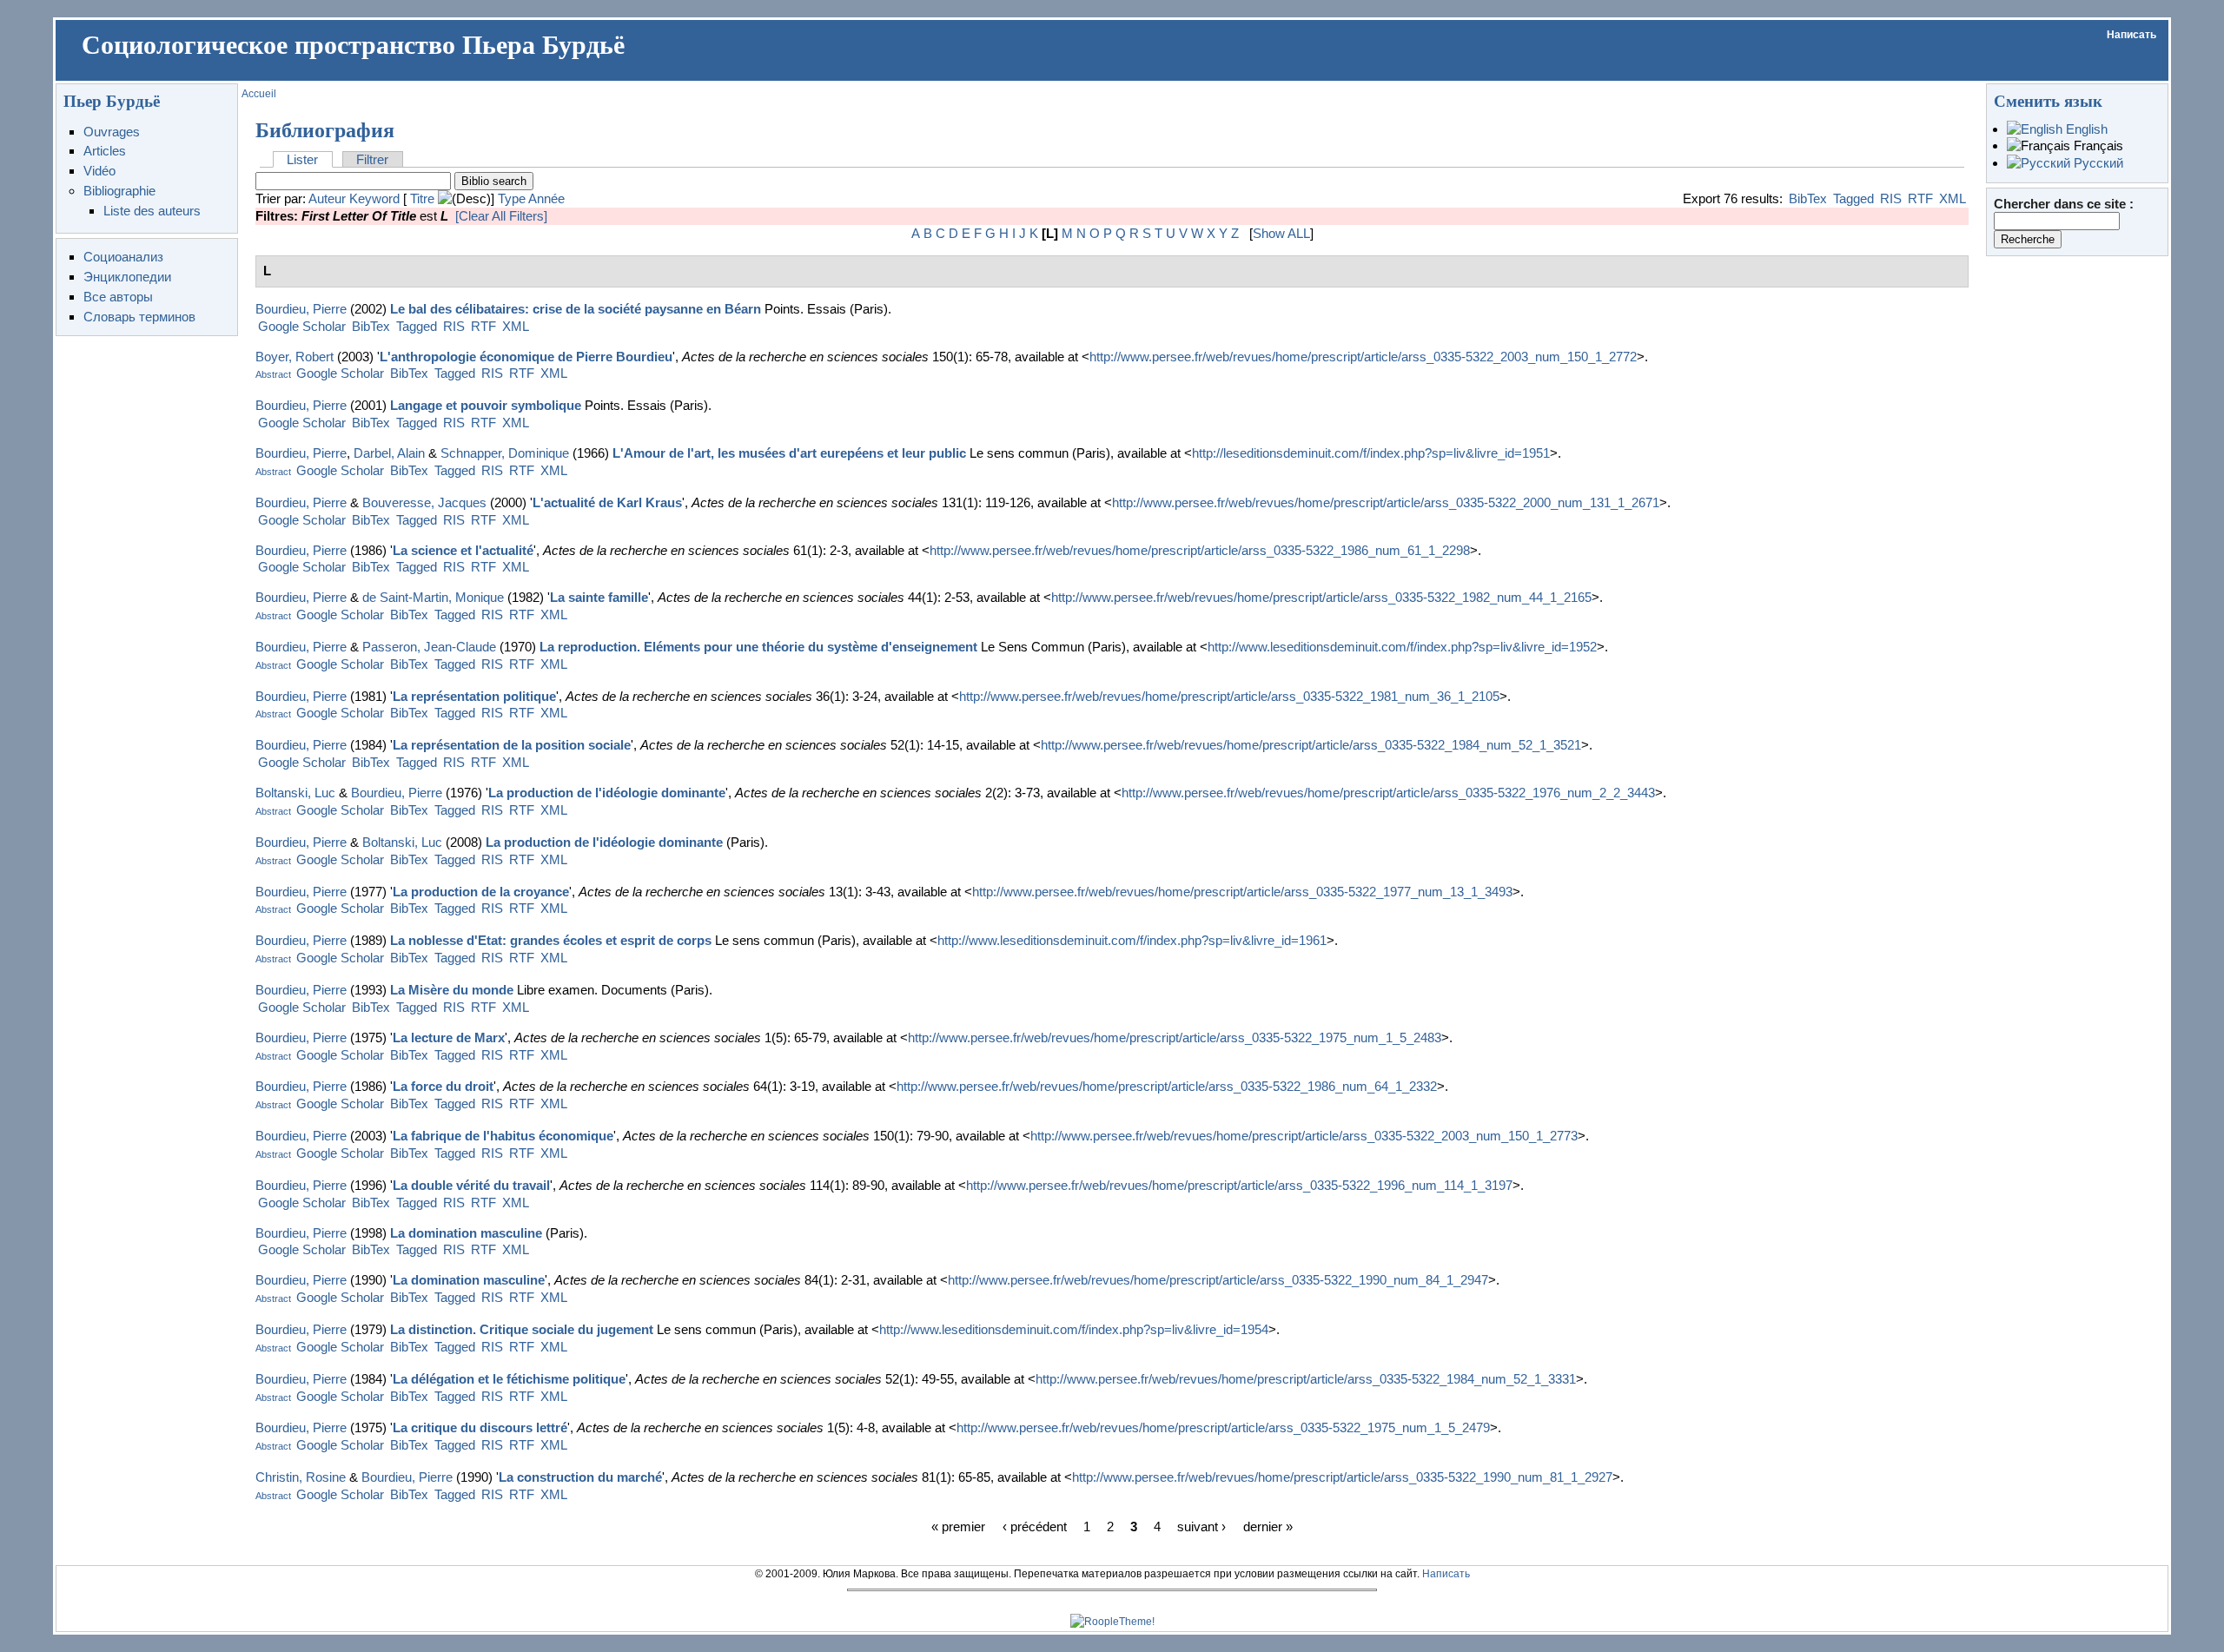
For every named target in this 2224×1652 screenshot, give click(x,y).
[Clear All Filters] (501, 216)
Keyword (374, 198)
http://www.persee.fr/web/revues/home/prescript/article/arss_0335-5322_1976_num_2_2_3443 (1388, 793)
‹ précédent (1035, 1526)
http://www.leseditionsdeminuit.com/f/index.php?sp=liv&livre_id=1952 (1402, 647)
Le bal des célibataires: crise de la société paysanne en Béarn (576, 309)
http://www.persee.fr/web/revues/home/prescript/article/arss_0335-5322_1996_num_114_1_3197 (1239, 1185)
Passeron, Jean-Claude (429, 647)
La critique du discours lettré (480, 1427)
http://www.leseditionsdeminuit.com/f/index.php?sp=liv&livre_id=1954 (1074, 1329)
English (2085, 129)
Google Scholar (302, 326)
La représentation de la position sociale (512, 745)
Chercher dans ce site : (2064, 204)
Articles (105, 151)
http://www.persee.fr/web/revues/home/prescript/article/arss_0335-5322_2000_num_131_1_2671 (1386, 502)
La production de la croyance (481, 892)
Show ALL (1281, 233)
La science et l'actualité (463, 550)
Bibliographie (119, 191)
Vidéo (99, 171)
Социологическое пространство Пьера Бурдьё (353, 45)
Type (512, 198)
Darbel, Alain (389, 453)
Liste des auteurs (152, 211)
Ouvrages (112, 132)
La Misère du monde (452, 990)
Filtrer (372, 159)
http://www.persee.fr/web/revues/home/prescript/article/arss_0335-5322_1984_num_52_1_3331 (1306, 1379)
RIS (1891, 198)
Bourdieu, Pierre (301, 309)
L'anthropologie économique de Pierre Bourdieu (526, 357)
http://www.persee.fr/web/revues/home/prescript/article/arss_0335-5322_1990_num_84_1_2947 (1218, 1280)
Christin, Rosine (301, 1477)
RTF (1920, 198)
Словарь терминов (139, 317)
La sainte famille (599, 597)
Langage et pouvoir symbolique (486, 405)
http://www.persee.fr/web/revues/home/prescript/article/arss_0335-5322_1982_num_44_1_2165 (1321, 597)
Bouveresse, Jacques (424, 502)
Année (546, 198)
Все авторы (118, 297)
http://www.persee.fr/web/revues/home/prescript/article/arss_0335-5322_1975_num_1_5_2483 (1175, 1037)
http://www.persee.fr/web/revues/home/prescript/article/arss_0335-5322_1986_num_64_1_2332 (1167, 1086)
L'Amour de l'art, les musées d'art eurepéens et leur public (789, 453)
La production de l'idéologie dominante (607, 793)
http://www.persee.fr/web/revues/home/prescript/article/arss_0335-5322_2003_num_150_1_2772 (1363, 357)
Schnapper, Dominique (505, 453)
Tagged (1853, 198)
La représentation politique (474, 696)
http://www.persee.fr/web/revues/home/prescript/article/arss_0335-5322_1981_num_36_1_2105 (1229, 696)
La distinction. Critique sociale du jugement (522, 1329)
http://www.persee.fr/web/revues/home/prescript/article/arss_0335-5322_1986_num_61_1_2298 (1200, 550)
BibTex (1808, 198)
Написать (2131, 35)
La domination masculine (466, 1233)
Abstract (273, 374)
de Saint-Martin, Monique (433, 597)
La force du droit (443, 1086)
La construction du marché (580, 1477)
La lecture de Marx (449, 1037)
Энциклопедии (127, 277)
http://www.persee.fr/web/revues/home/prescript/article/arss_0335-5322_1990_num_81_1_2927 (1342, 1477)
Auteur (327, 198)
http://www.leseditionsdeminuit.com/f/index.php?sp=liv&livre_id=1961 (1132, 940)
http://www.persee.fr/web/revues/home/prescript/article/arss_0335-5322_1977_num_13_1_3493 (1242, 892)
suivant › (1201, 1526)
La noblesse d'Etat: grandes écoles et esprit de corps (551, 940)
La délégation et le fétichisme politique (509, 1379)
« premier (958, 1526)
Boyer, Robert (295, 357)
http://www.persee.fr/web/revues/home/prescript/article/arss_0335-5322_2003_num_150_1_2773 (1304, 1136)
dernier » (1268, 1526)
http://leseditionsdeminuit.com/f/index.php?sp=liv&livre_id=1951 (1371, 453)
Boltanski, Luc (295, 793)
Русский (2097, 163)
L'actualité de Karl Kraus (607, 502)
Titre (422, 198)
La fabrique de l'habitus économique (503, 1136)
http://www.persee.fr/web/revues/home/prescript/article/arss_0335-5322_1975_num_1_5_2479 (1223, 1427)
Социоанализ (123, 257)
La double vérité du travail (471, 1185)
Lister (302, 159)
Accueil (259, 94)
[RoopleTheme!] (1112, 1622)
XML (1953, 198)
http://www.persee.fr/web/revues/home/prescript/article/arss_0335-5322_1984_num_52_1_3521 (1311, 745)
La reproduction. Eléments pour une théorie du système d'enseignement (758, 647)
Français (2097, 145)
